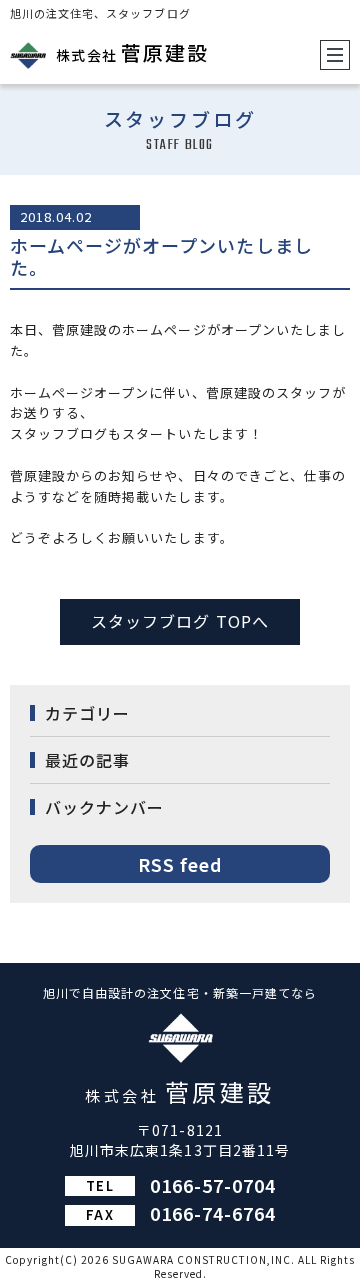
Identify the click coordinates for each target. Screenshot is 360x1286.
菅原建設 (132, 52)
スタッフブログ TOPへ (179, 621)
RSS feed (180, 864)
